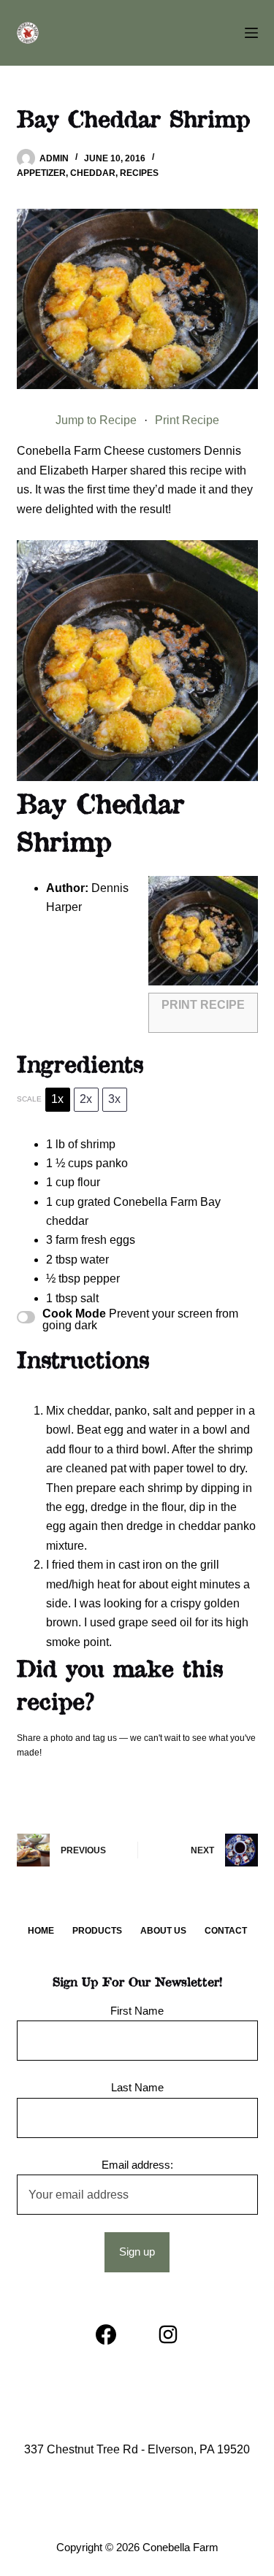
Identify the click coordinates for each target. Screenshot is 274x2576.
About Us (163, 1931)
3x (114, 1099)
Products (97, 1931)
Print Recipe (187, 420)
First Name (137, 2011)
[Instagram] (168, 2334)
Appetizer (41, 173)
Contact (226, 1931)
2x (86, 1099)
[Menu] (251, 33)
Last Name (137, 2087)
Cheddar (93, 173)
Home (41, 1931)
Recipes (139, 173)
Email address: (137, 2165)
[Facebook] (106, 2334)
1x (57, 1099)
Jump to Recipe (96, 420)
